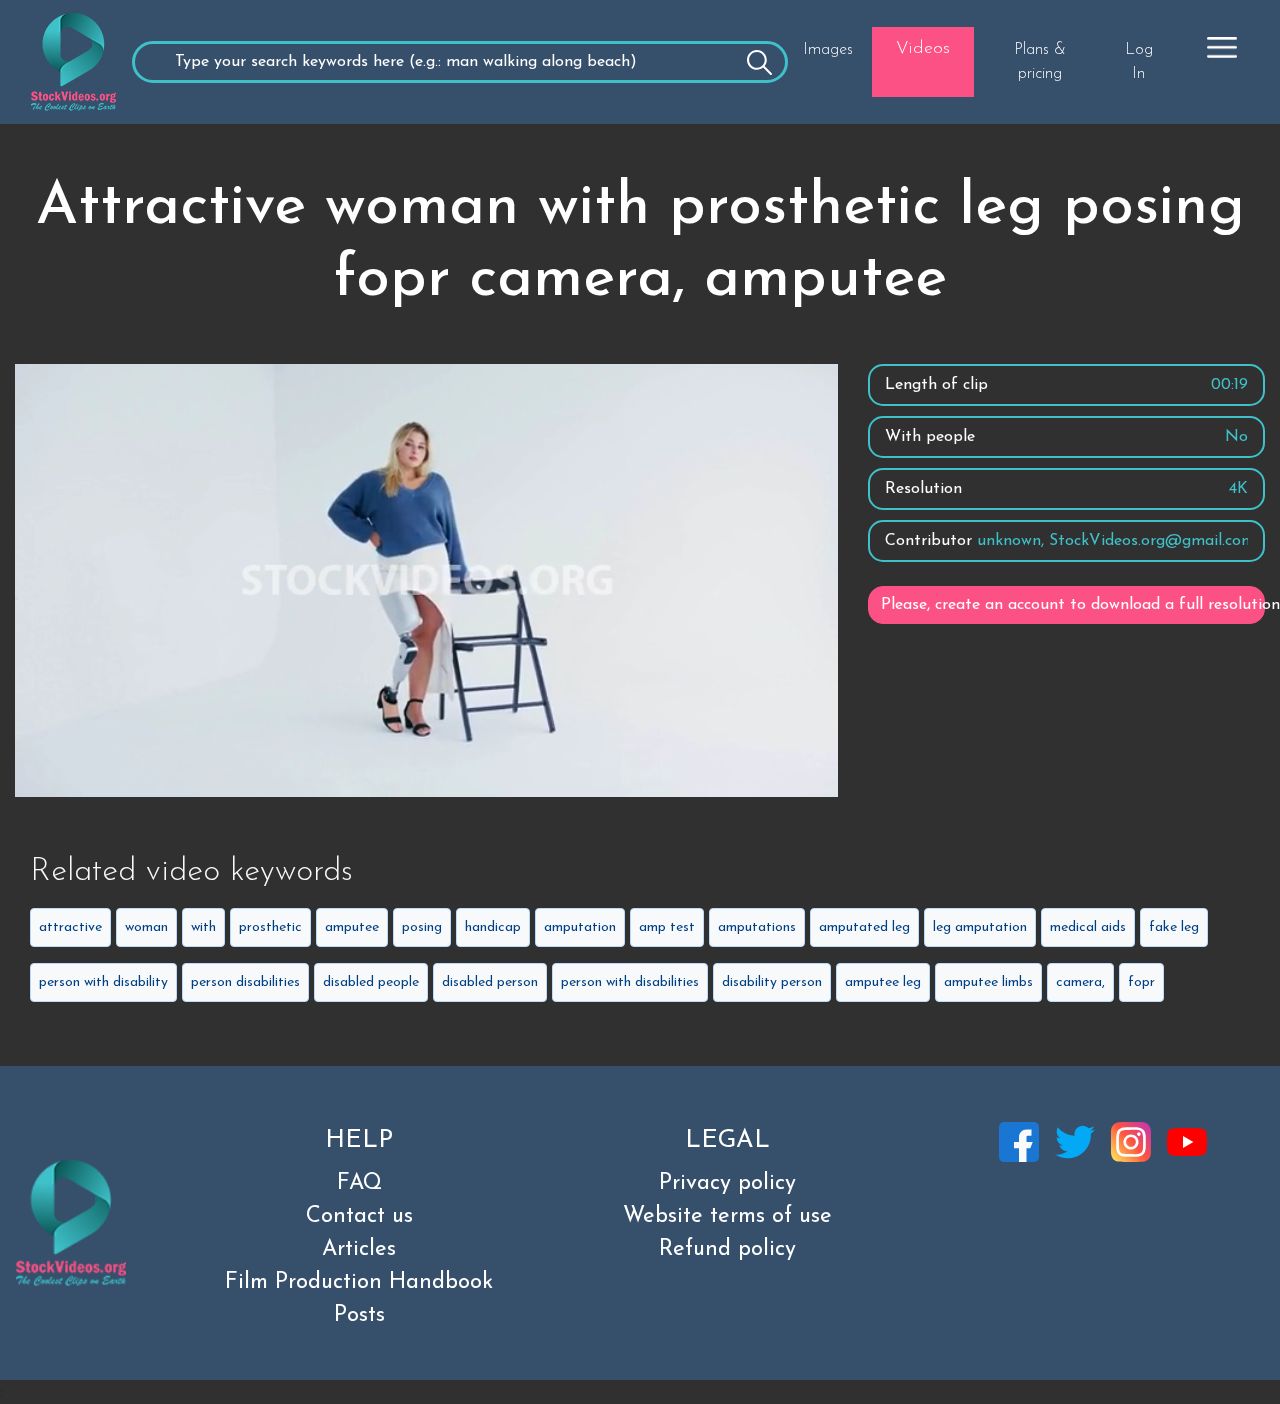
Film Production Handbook (359, 1282)
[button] (1222, 47)
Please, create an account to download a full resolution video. (1073, 605)
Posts (359, 1315)
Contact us (359, 1216)
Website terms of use (727, 1216)
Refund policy (727, 1249)
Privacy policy (727, 1183)
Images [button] (828, 50)
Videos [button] (923, 49)
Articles (359, 1249)
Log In (1139, 62)
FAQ (359, 1183)
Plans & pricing (1040, 62)
